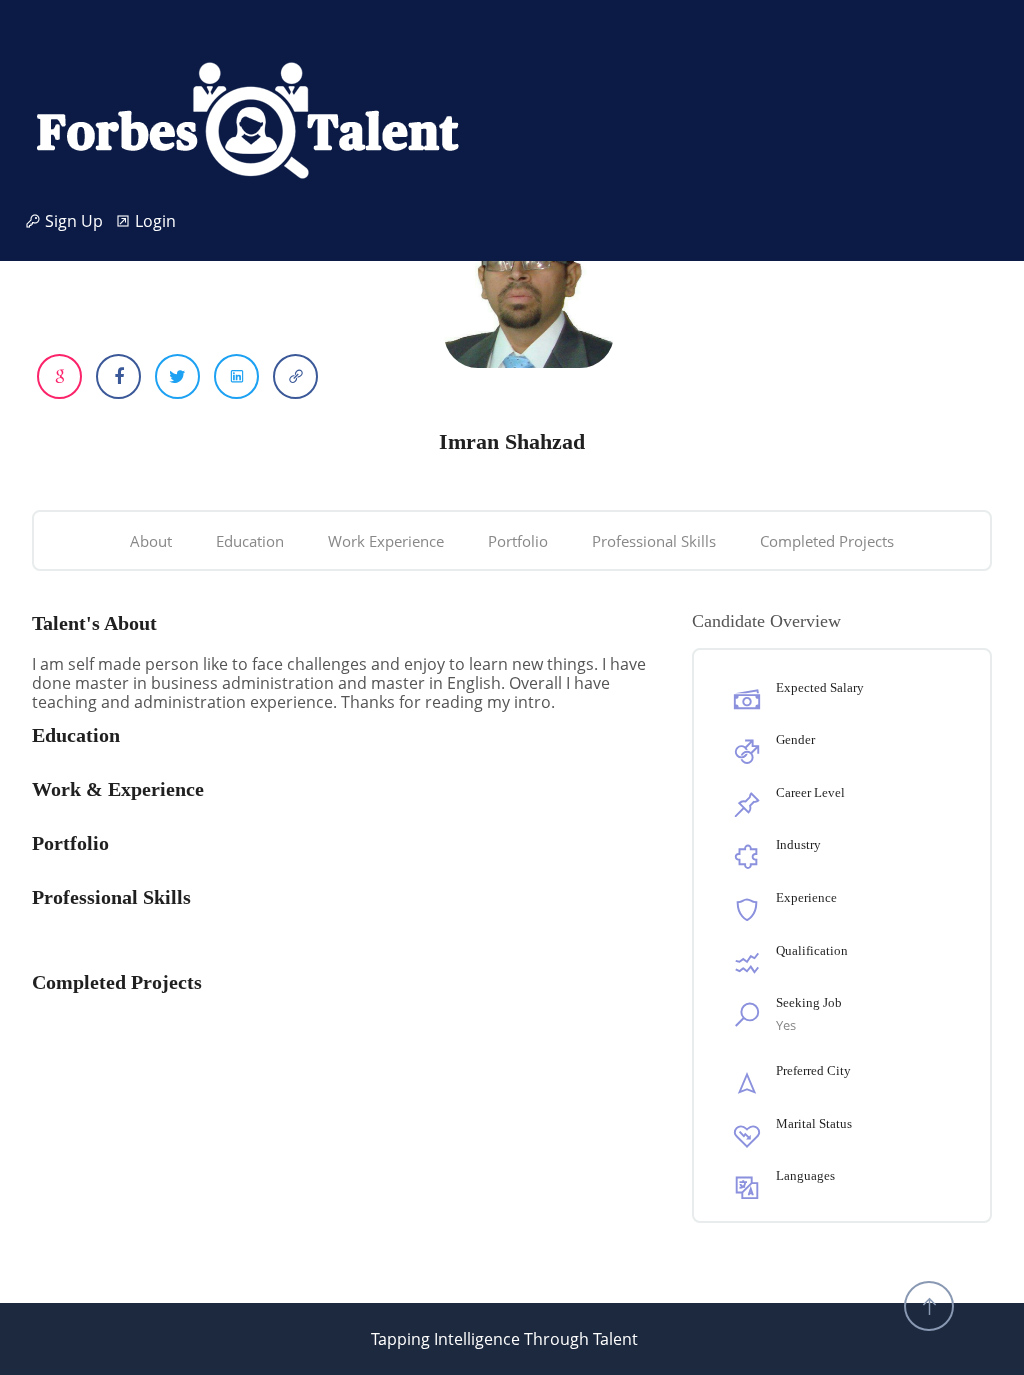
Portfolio (518, 541)
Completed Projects (827, 541)
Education (250, 541)
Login (153, 221)
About (151, 541)
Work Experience (386, 541)
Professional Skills (654, 541)
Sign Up (78, 221)
